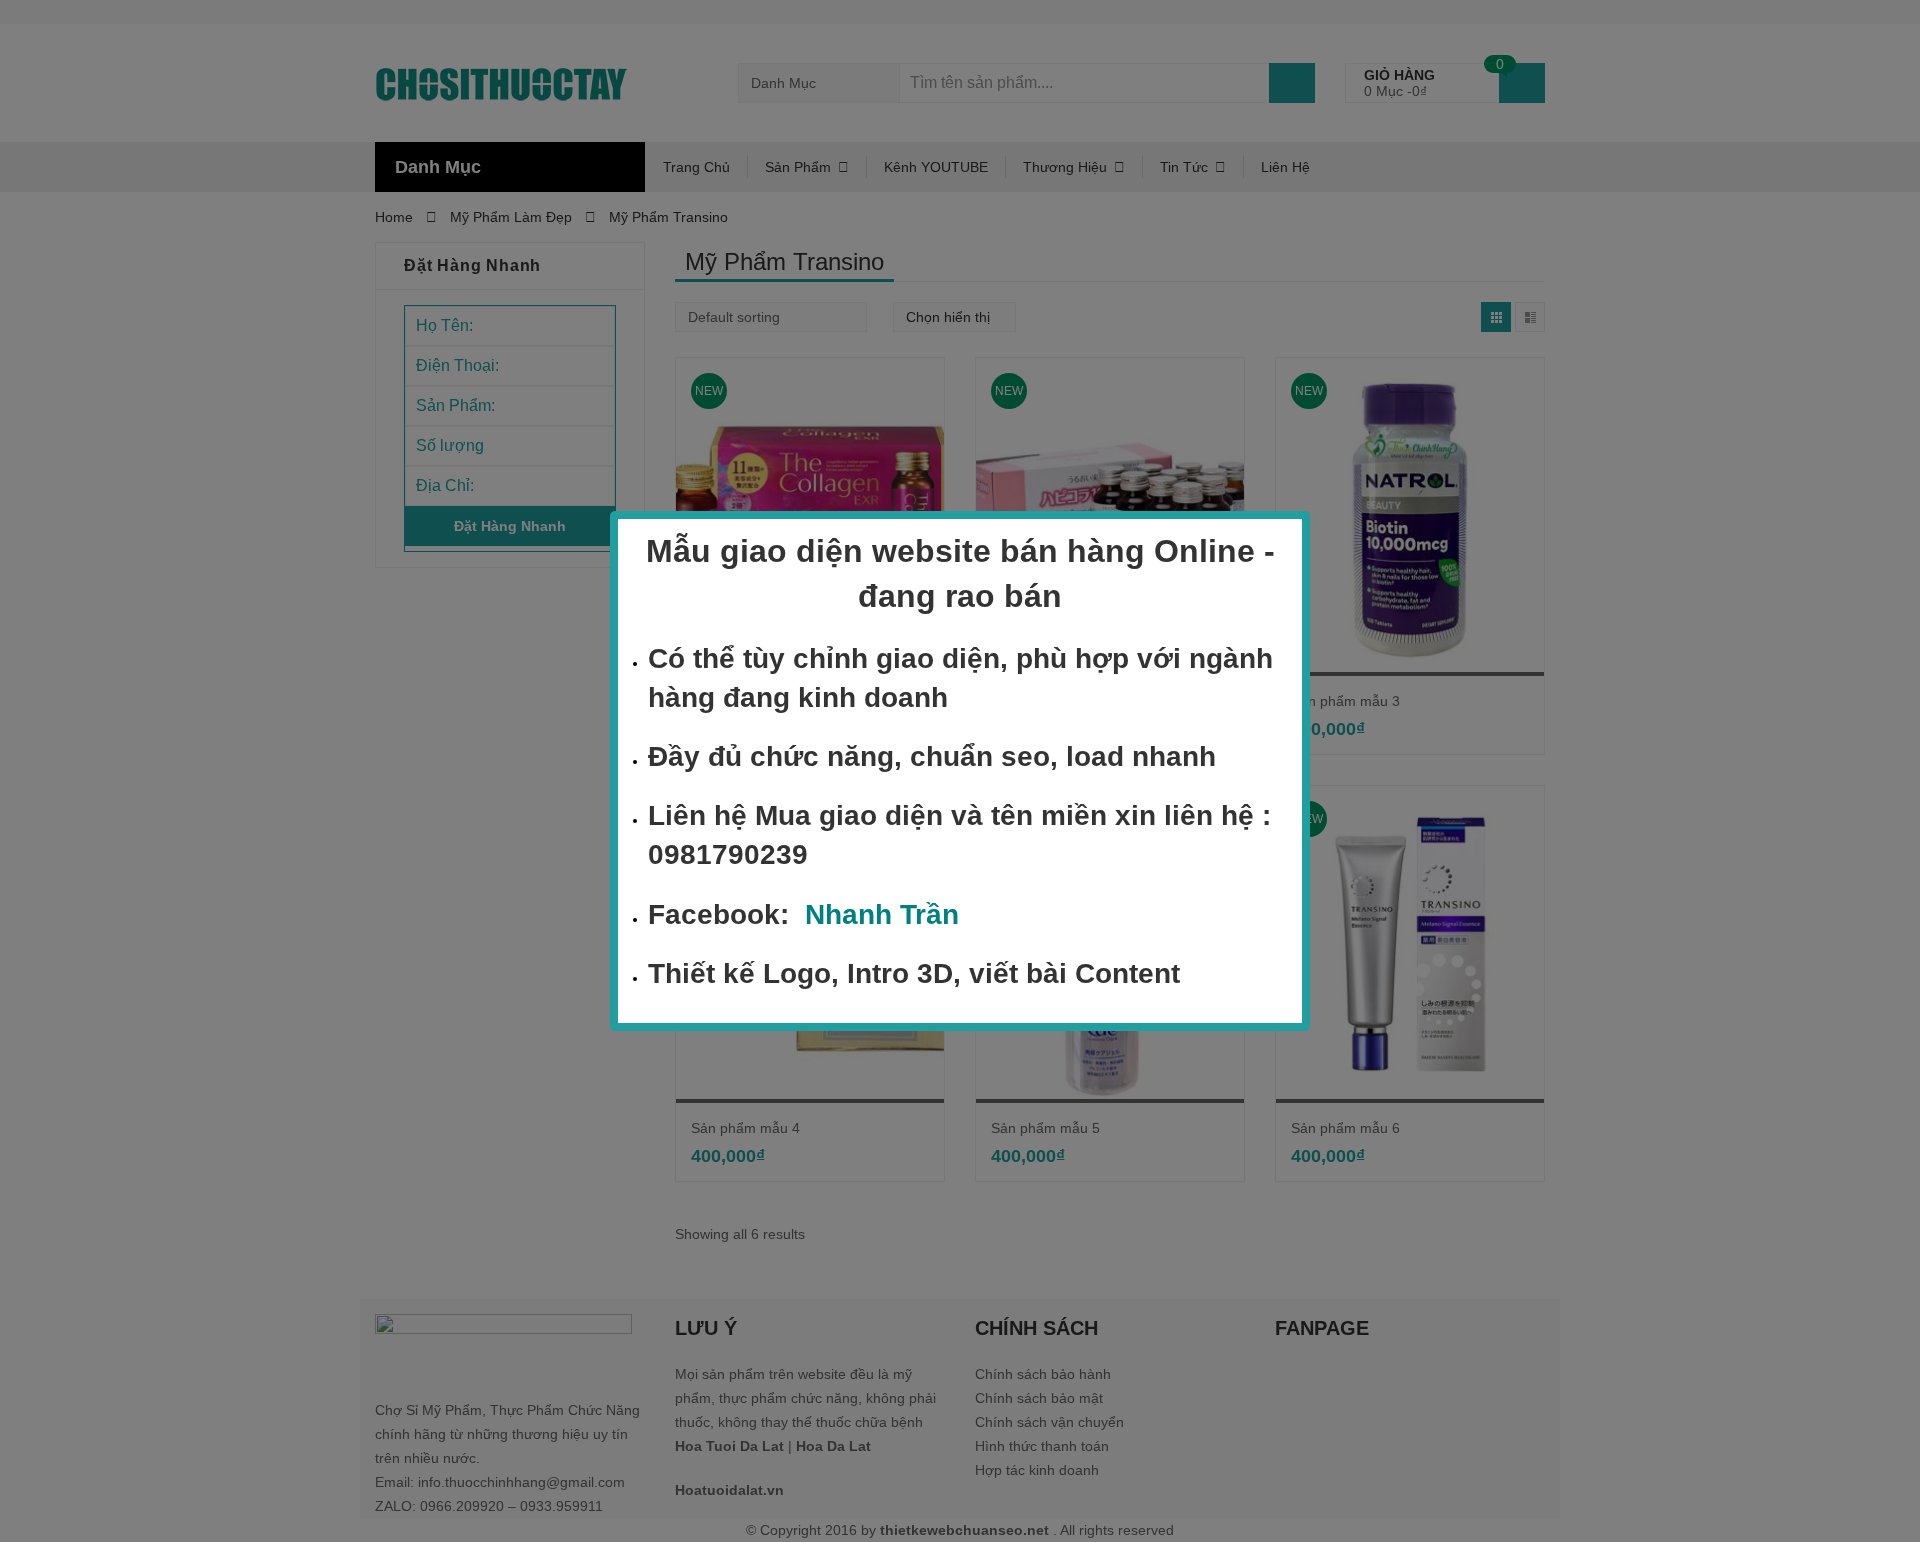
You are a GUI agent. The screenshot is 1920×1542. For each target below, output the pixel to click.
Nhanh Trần (882, 914)
